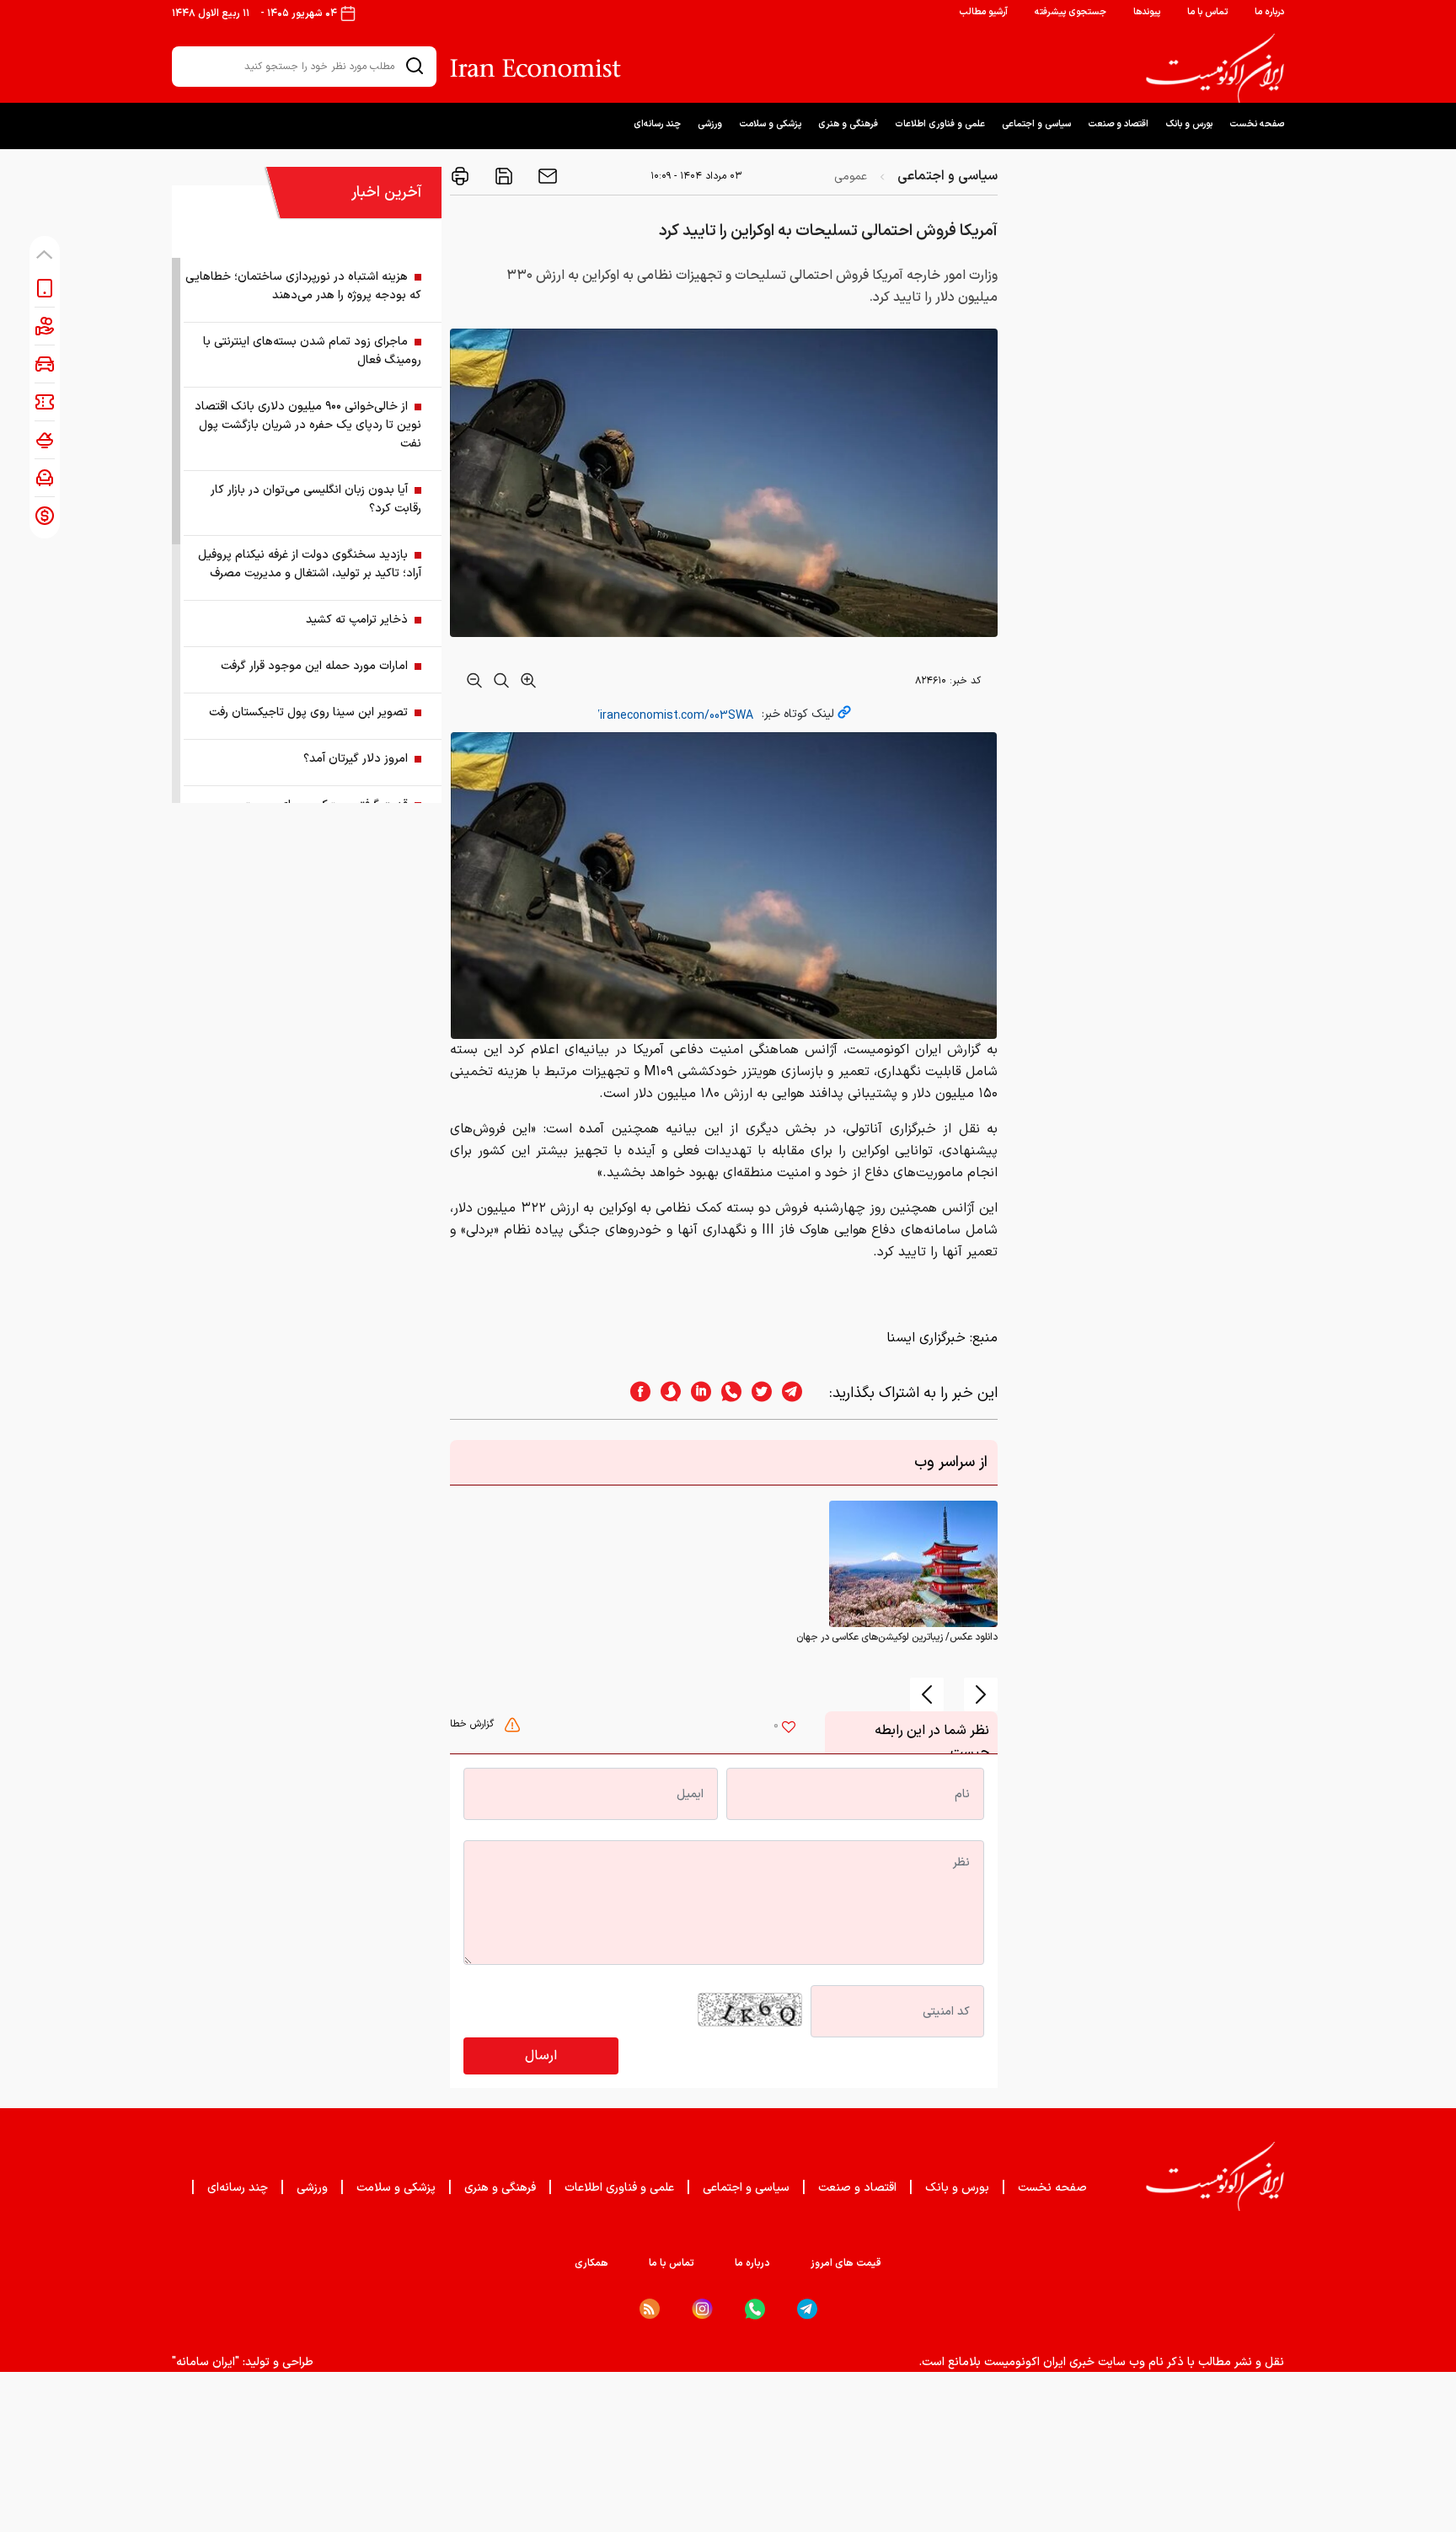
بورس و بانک (1189, 124)
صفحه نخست (1257, 124)
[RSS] (650, 2309)
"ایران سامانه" (206, 2362)
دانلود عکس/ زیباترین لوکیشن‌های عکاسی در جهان (897, 1637)
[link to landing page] (1215, 68)
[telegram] (800, 1393)
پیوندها (1147, 12)
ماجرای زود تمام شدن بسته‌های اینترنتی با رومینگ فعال (312, 351)
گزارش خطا (474, 1724)
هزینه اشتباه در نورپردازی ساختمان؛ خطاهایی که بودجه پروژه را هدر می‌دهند (303, 286)
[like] (789, 1729)
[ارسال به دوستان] (546, 176)
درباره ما (1269, 12)
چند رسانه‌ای (657, 124)
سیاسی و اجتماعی (1036, 124)
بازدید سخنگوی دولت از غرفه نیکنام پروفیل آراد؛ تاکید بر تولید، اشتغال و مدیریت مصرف (310, 564)
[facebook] (635, 1393)
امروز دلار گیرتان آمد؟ (356, 759)
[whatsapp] (726, 1393)
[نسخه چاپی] (460, 176)
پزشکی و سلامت (770, 124)
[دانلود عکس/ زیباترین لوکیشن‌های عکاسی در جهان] (913, 1564)
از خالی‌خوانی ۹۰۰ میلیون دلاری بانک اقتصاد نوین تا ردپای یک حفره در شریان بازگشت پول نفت (308, 425)
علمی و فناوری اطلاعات (940, 124)
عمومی (851, 177)
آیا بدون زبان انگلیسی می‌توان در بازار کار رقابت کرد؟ (316, 499)
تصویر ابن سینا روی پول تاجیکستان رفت (308, 712)
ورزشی (710, 124)
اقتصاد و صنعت (1118, 124)
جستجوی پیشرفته (1071, 12)
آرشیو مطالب (983, 12)
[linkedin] (696, 1393)
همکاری (591, 2263)
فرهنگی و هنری (848, 124)
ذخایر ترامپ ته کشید (357, 620)
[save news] (502, 176)
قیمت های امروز (846, 2263)
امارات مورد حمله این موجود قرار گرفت (314, 666)
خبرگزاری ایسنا (926, 1338)
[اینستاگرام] (702, 2309)
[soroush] (666, 1393)
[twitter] (757, 1393)
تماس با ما (1207, 12)
